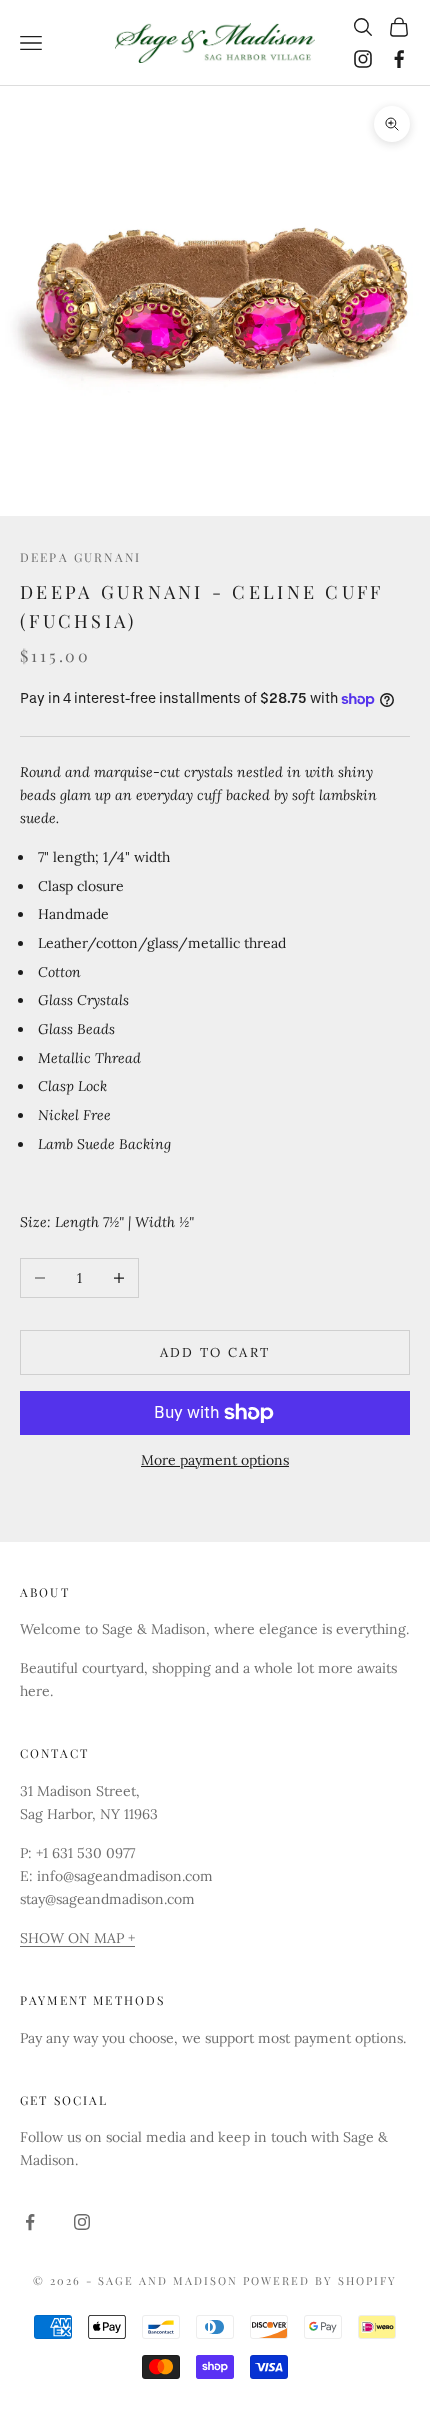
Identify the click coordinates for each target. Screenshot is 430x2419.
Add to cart (215, 1352)
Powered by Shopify (320, 2280)
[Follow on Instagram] (363, 59)
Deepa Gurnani (80, 557)
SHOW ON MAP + (77, 1938)
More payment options (215, 1460)
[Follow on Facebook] (399, 59)
